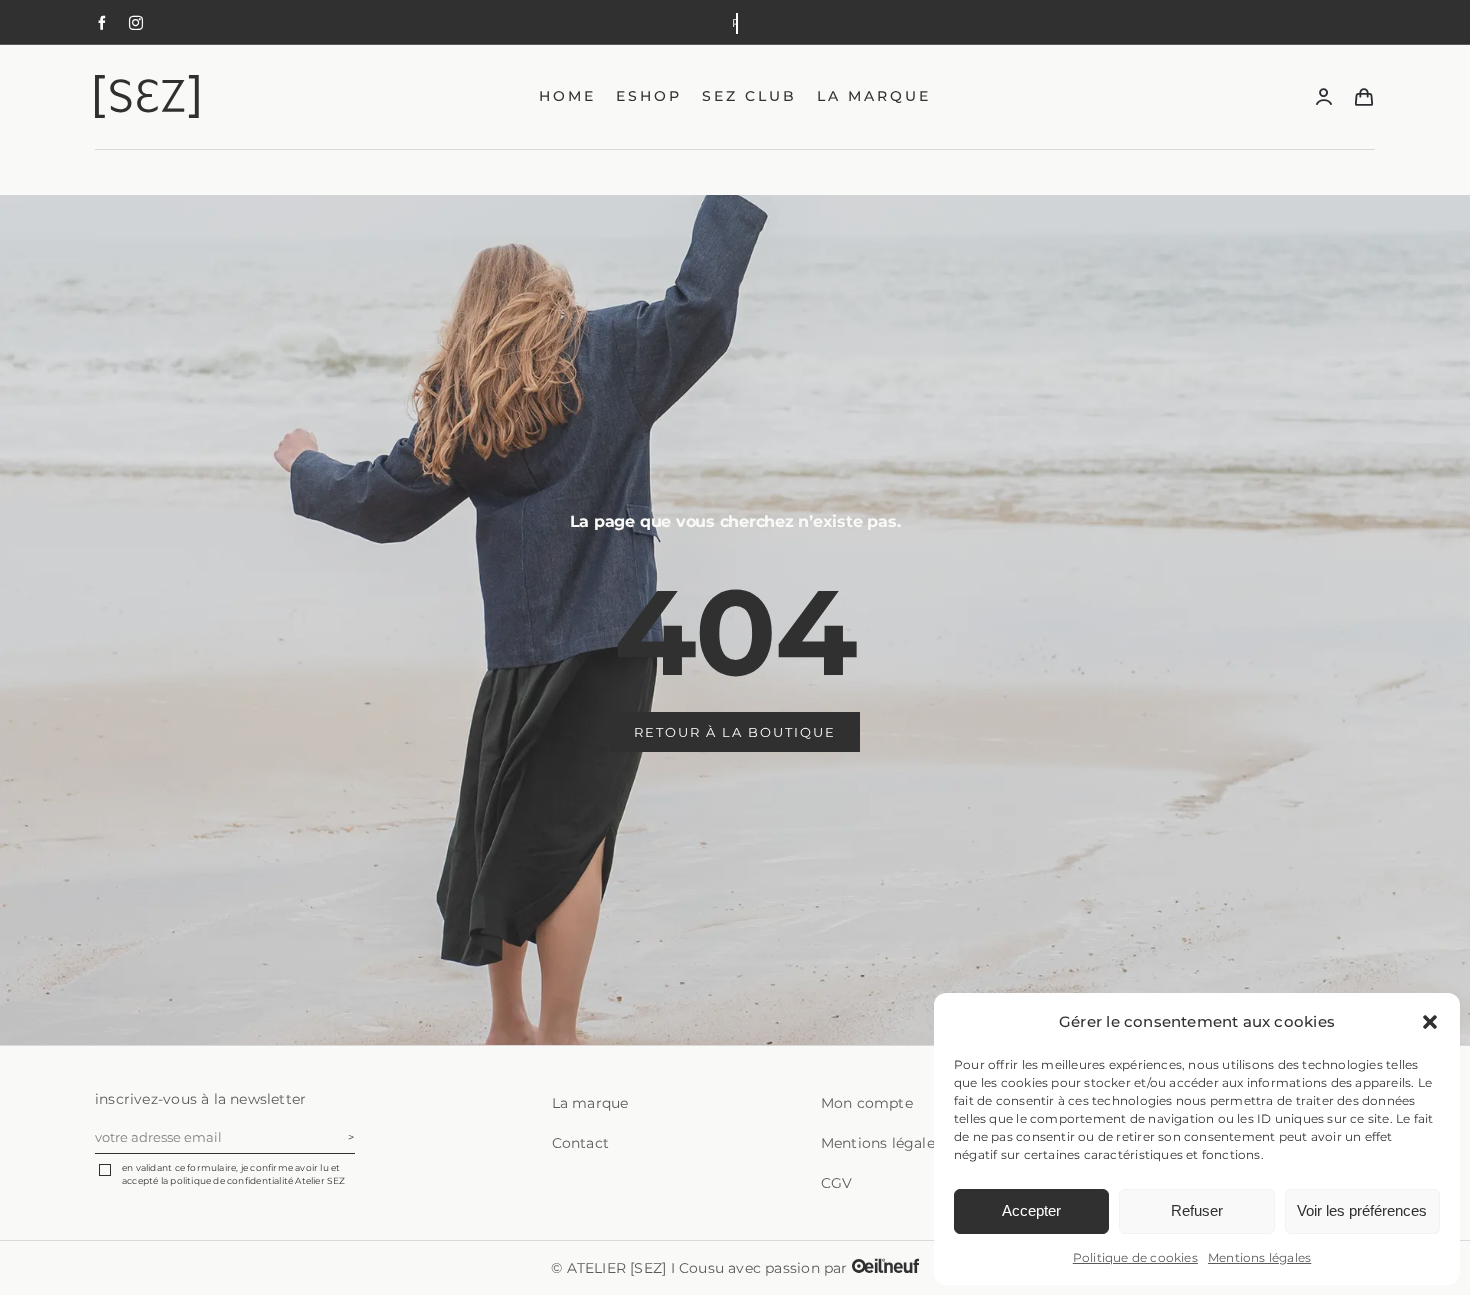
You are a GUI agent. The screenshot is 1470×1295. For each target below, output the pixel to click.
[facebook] (102, 23)
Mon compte (867, 1103)
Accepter (1031, 1210)
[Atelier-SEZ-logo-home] (175, 82)
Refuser (1197, 1210)
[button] (1430, 1022)
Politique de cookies (1135, 1257)
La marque (590, 1103)
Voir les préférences (1362, 1210)
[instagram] (136, 23)
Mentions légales (1259, 1257)
